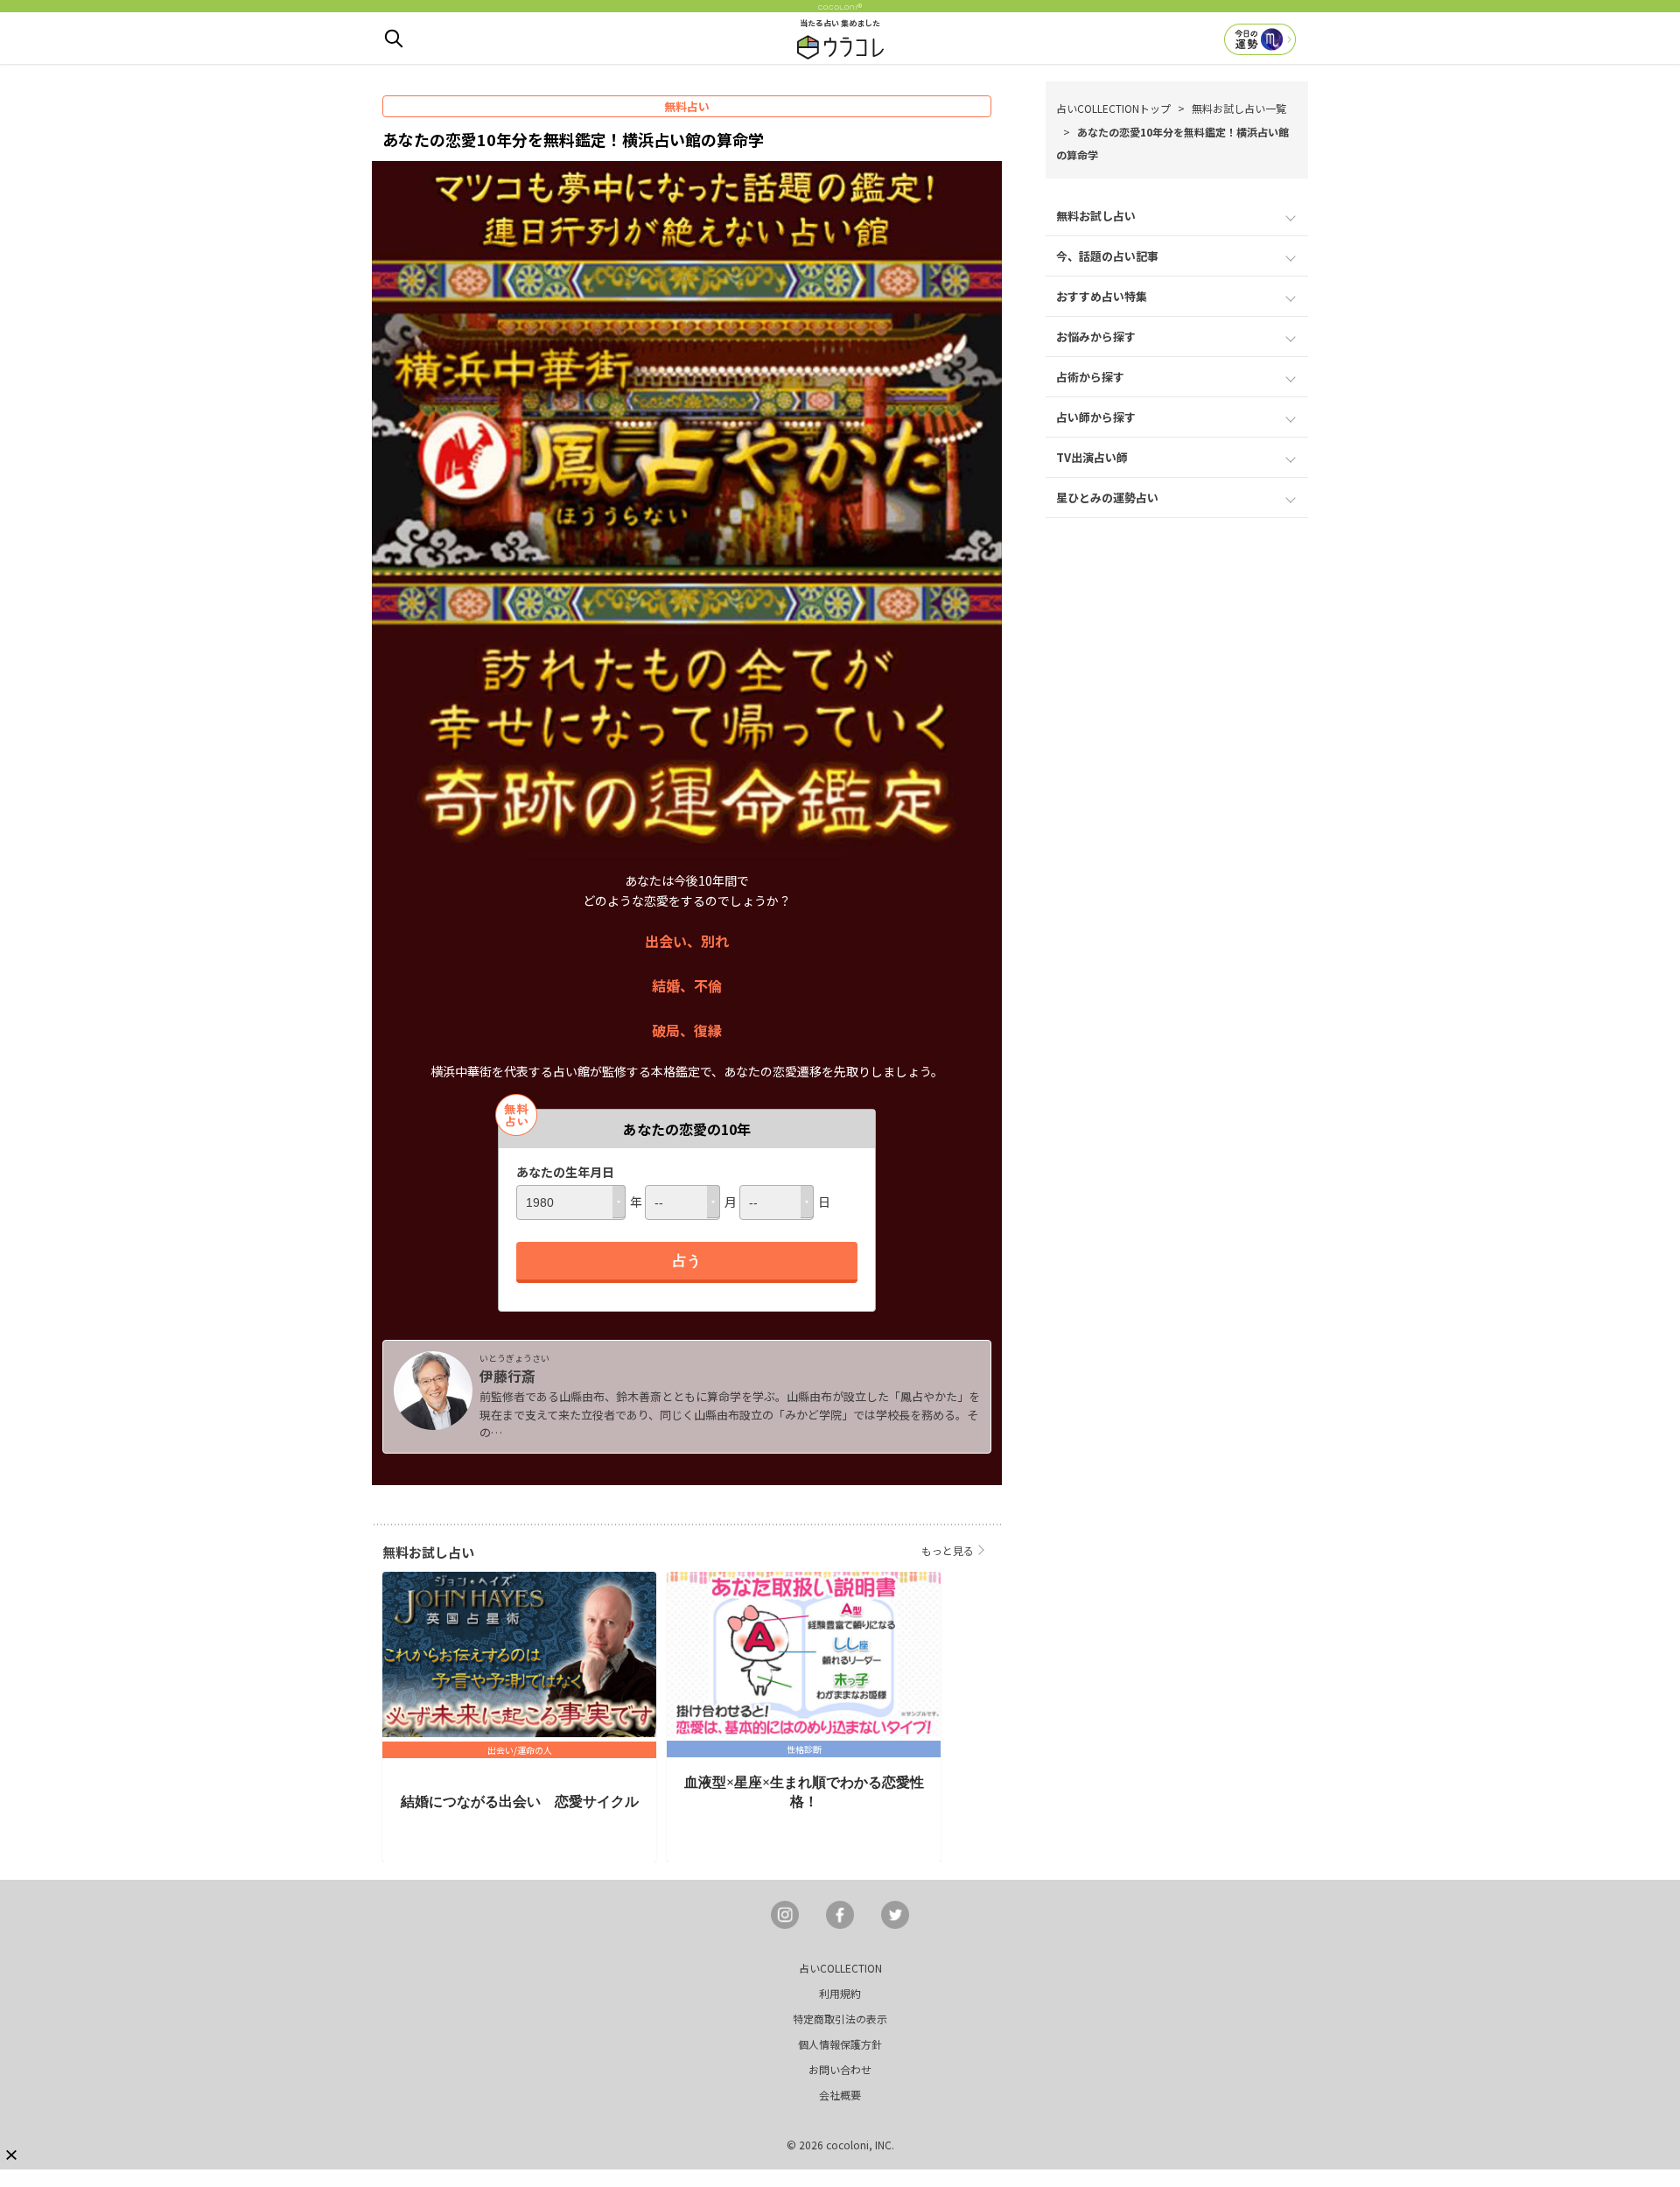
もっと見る (948, 1550)
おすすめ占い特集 (1102, 296)
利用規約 (840, 1993)
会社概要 (840, 2095)
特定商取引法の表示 (840, 2019)
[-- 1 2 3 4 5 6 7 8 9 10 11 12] (682, 1202)
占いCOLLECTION (840, 1968)
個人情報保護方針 (840, 2044)
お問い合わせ (840, 2069)
